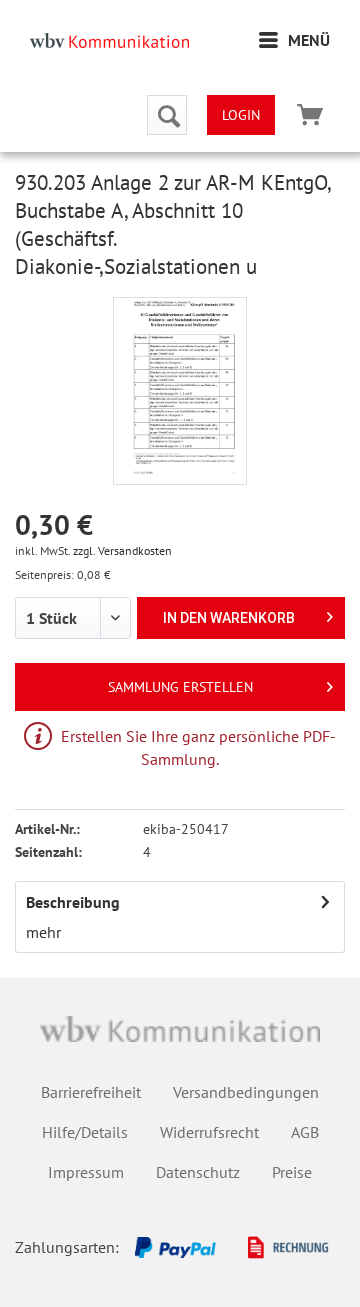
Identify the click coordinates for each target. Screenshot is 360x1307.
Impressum (86, 1172)
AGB (305, 1132)
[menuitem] (294, 40)
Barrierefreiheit (91, 1092)
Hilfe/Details (85, 1132)
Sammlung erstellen (180, 687)
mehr (43, 932)
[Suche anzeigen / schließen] (167, 115)
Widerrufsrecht (209, 1132)
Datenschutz (198, 1172)
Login (241, 115)
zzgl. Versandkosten (122, 550)
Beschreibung (73, 902)
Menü (309, 40)
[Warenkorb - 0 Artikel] (310, 115)
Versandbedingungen (246, 1092)
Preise (292, 1172)
